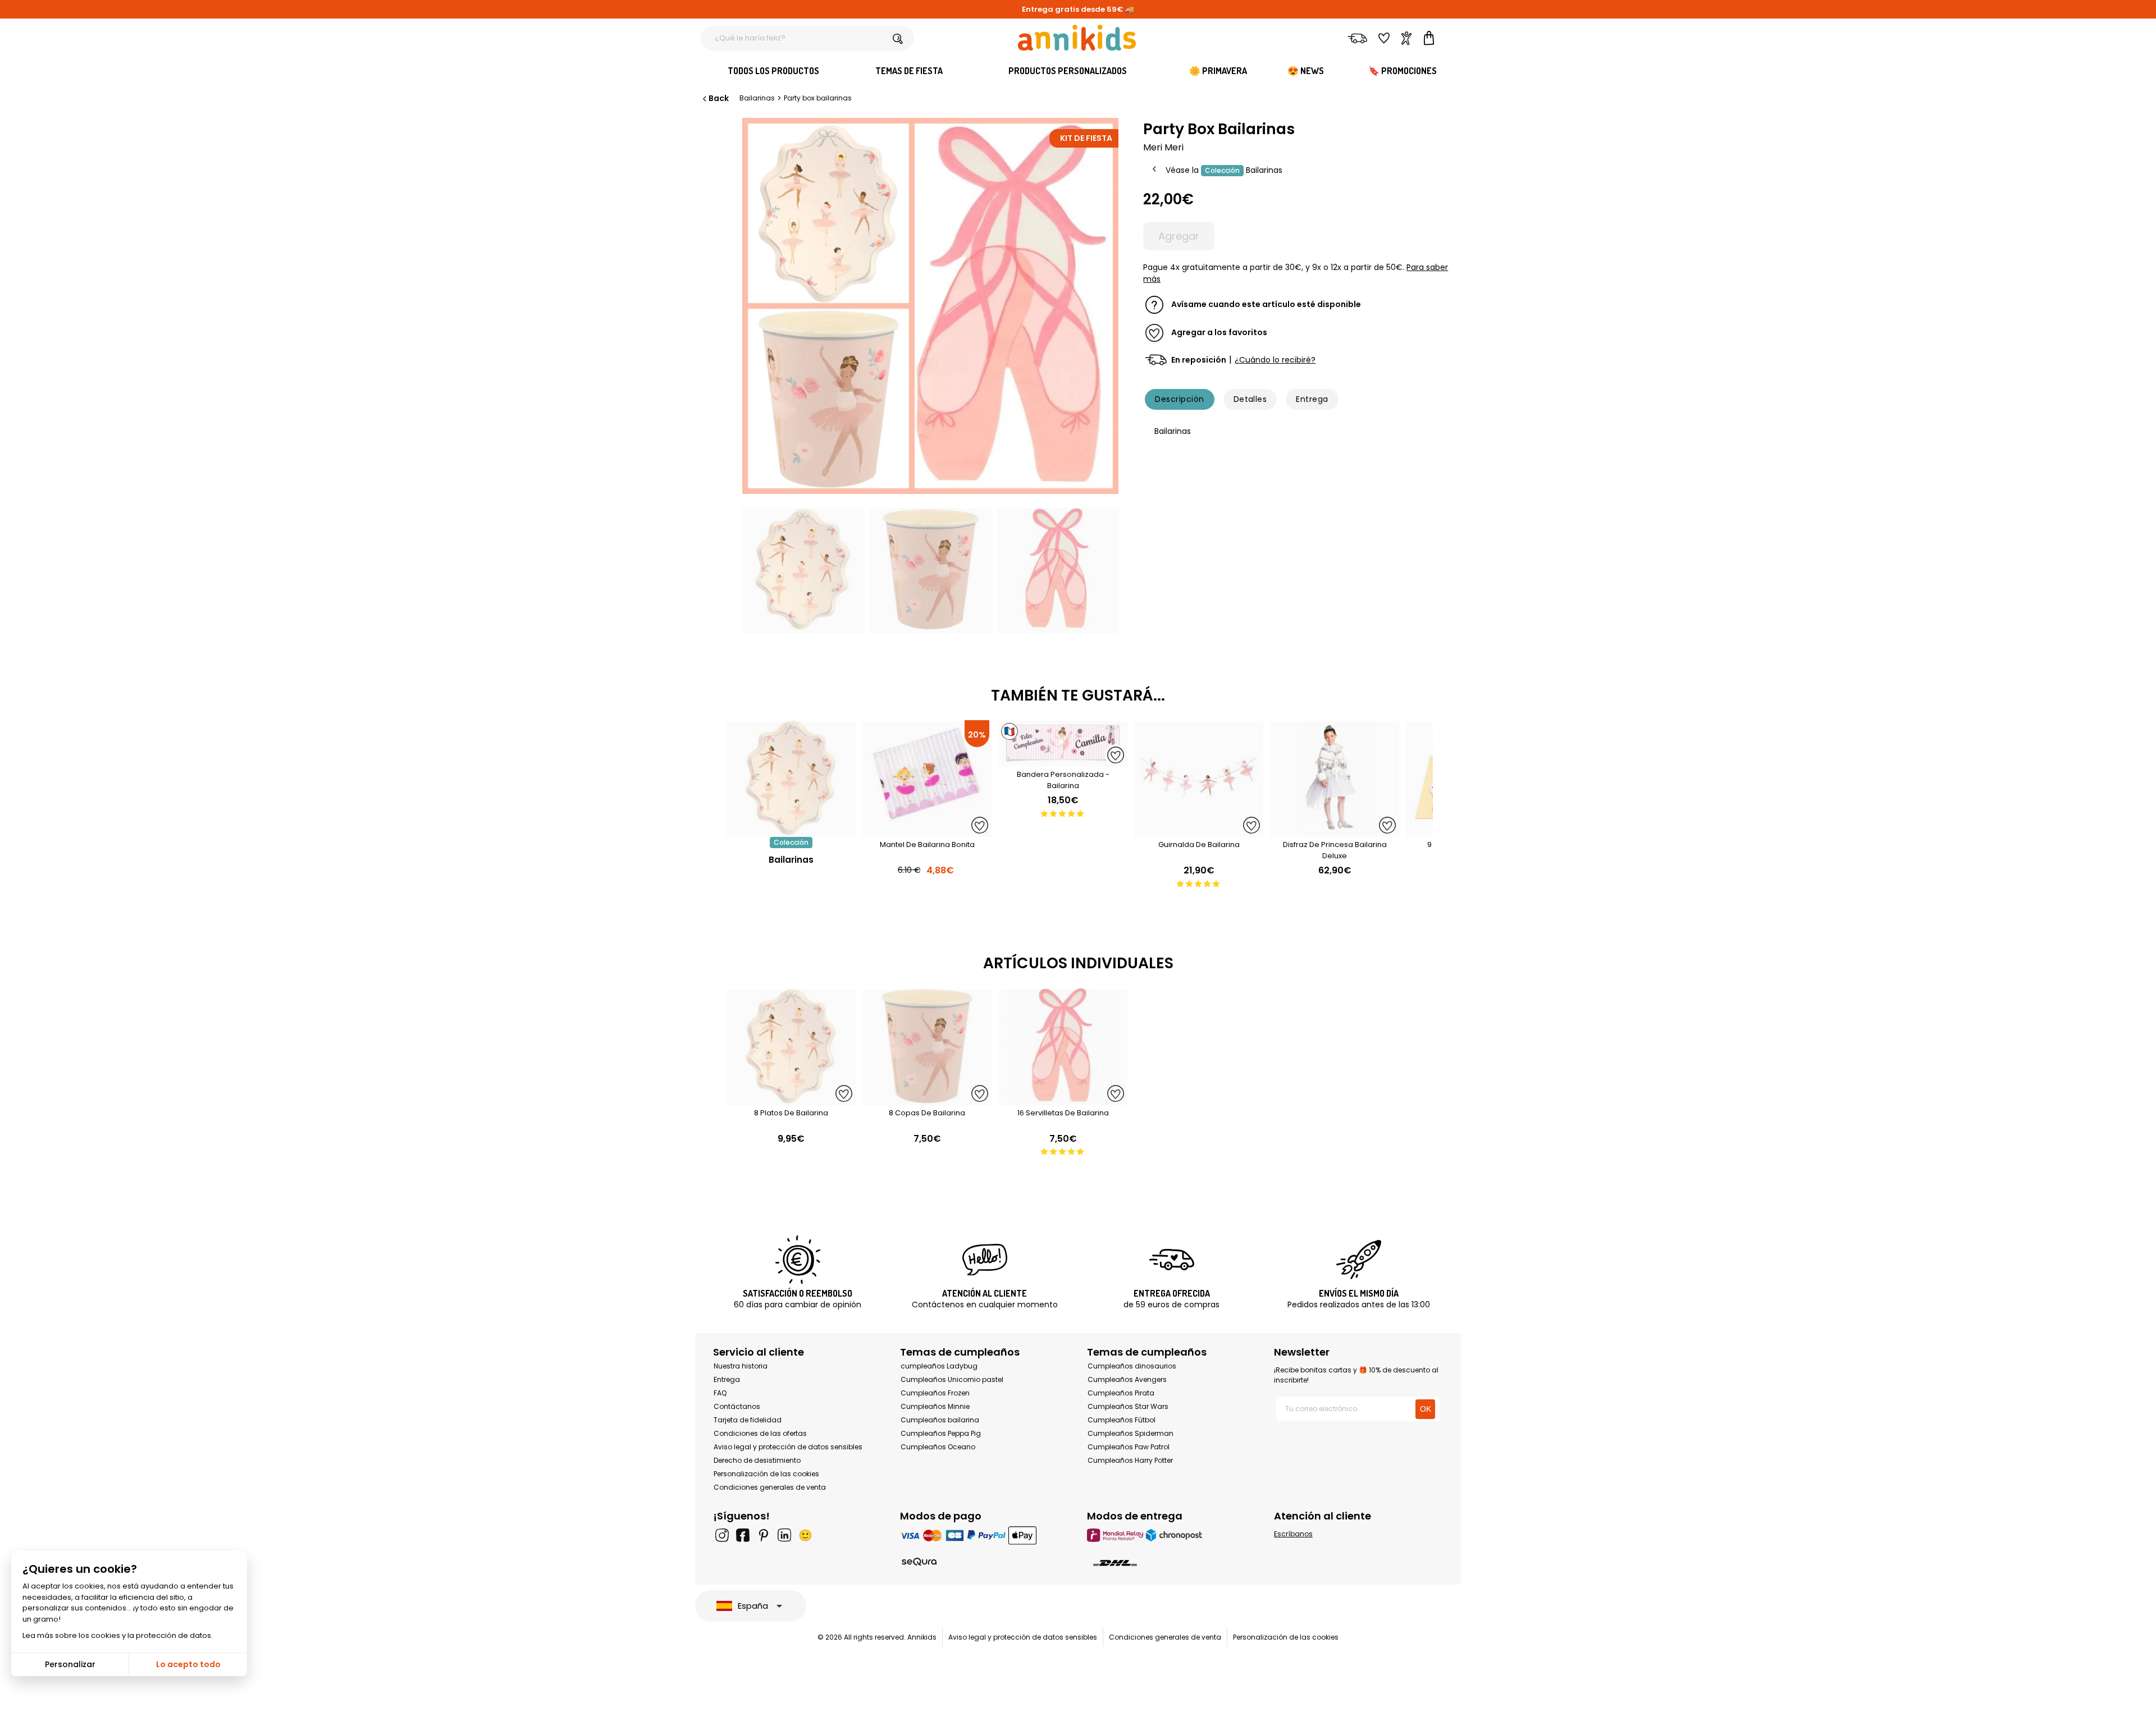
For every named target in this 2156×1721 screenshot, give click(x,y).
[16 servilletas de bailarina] (1063, 1099)
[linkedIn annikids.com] (784, 1535)
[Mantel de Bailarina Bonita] (927, 831)
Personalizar (70, 1664)
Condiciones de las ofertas (760, 1433)
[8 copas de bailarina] (927, 1099)
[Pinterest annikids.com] (764, 1535)
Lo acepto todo (188, 1664)
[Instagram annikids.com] (722, 1535)
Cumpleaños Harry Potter (1130, 1460)
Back (719, 98)
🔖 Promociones (1403, 71)
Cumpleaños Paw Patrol (1129, 1447)
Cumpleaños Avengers (1127, 1379)
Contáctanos (737, 1406)
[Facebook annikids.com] (743, 1535)
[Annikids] (1077, 38)
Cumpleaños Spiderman (1130, 1433)
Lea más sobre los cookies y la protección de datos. (118, 1635)
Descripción (1179, 399)
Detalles (1250, 399)
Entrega (1312, 399)
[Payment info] (985, 1535)
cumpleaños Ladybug (939, 1366)
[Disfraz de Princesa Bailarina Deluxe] (1335, 831)
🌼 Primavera (1218, 71)
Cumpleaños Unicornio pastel (952, 1379)
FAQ (720, 1393)
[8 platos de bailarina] (791, 1099)
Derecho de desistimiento (757, 1460)
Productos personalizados (1068, 71)
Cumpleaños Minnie (935, 1406)
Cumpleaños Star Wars (1128, 1406)
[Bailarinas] (791, 831)
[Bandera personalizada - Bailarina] (1063, 761)
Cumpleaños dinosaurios (1132, 1366)
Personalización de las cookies (766, 1474)
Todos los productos (773, 71)
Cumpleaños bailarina (940, 1420)
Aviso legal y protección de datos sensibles (788, 1447)
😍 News (1306, 71)
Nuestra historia (741, 1366)
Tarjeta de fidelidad (748, 1420)
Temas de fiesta (909, 71)
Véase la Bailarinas (1224, 170)
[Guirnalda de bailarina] (1199, 831)
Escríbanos (1293, 1534)
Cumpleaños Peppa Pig (941, 1433)
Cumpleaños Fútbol (1122, 1420)
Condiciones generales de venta (770, 1487)
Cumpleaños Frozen (935, 1393)
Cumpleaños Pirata (1121, 1393)
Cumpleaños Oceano (938, 1447)
